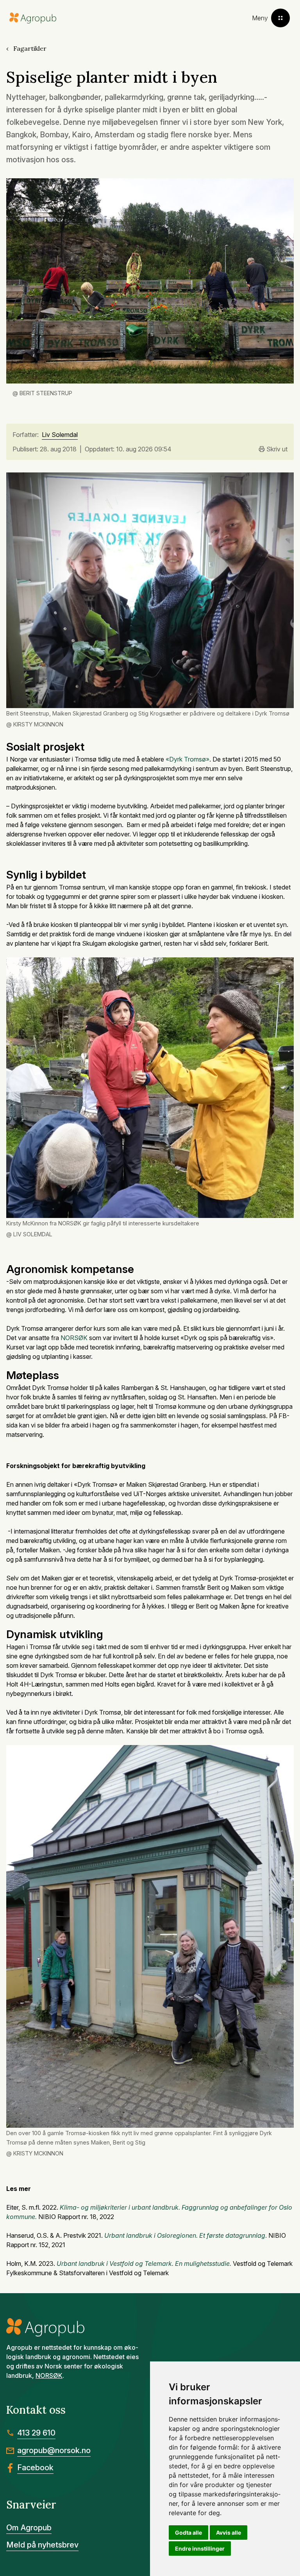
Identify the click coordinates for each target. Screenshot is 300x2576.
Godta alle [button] (188, 2533)
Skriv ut (277, 449)
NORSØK (74, 1338)
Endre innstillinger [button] (200, 2548)
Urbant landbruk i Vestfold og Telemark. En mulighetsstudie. (144, 2264)
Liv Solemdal (60, 435)
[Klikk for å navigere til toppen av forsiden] (33, 18)
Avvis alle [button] (229, 2533)
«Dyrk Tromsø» (187, 759)
